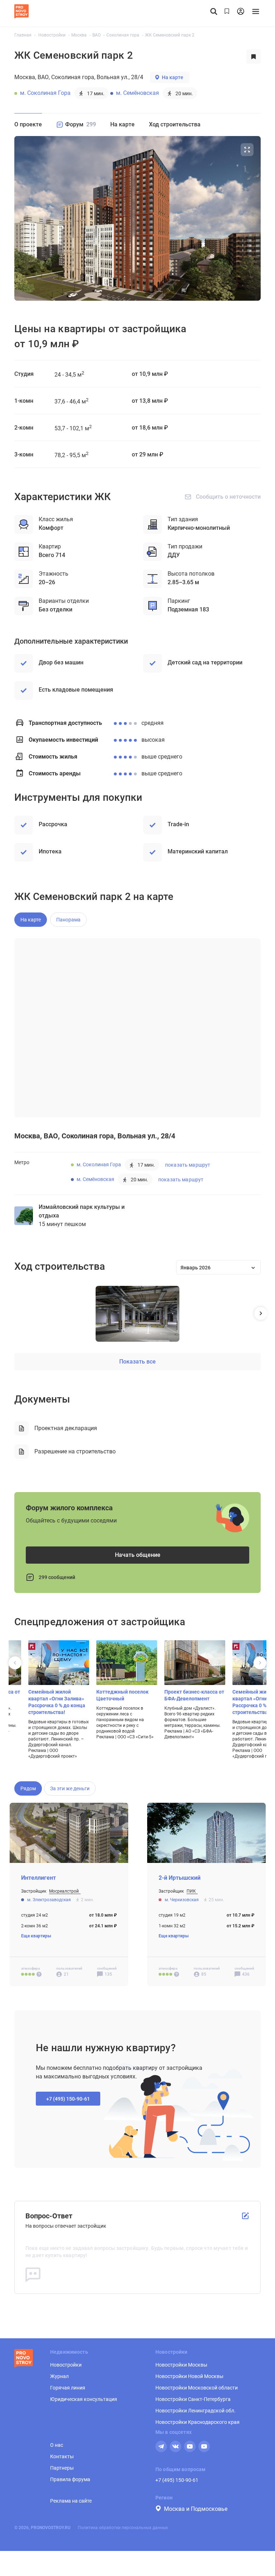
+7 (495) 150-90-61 (177, 2480)
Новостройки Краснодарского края (197, 2422)
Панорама (68, 920)
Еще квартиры (36, 1936)
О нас (57, 2445)
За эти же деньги (70, 1788)
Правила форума (70, 2479)
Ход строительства (175, 124)
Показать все (137, 1362)
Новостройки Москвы (181, 2365)
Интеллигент (38, 1878)
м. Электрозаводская (50, 1900)
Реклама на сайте (71, 2501)
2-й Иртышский (180, 1878)
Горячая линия (68, 2388)
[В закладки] (254, 57)
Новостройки (66, 2365)
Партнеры (62, 2468)
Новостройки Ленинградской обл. (196, 2411)
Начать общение (138, 1555)
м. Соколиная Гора (45, 93)
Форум (81, 124)
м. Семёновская (137, 93)
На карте (173, 77)
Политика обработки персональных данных (123, 2528)
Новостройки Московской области (197, 2388)
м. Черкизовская (182, 1900)
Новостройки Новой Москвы (189, 2376)
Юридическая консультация (84, 2399)
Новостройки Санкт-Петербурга (193, 2399)
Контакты (62, 2456)
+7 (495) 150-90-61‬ (68, 2099)
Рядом (28, 1788)
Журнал (59, 2376)
